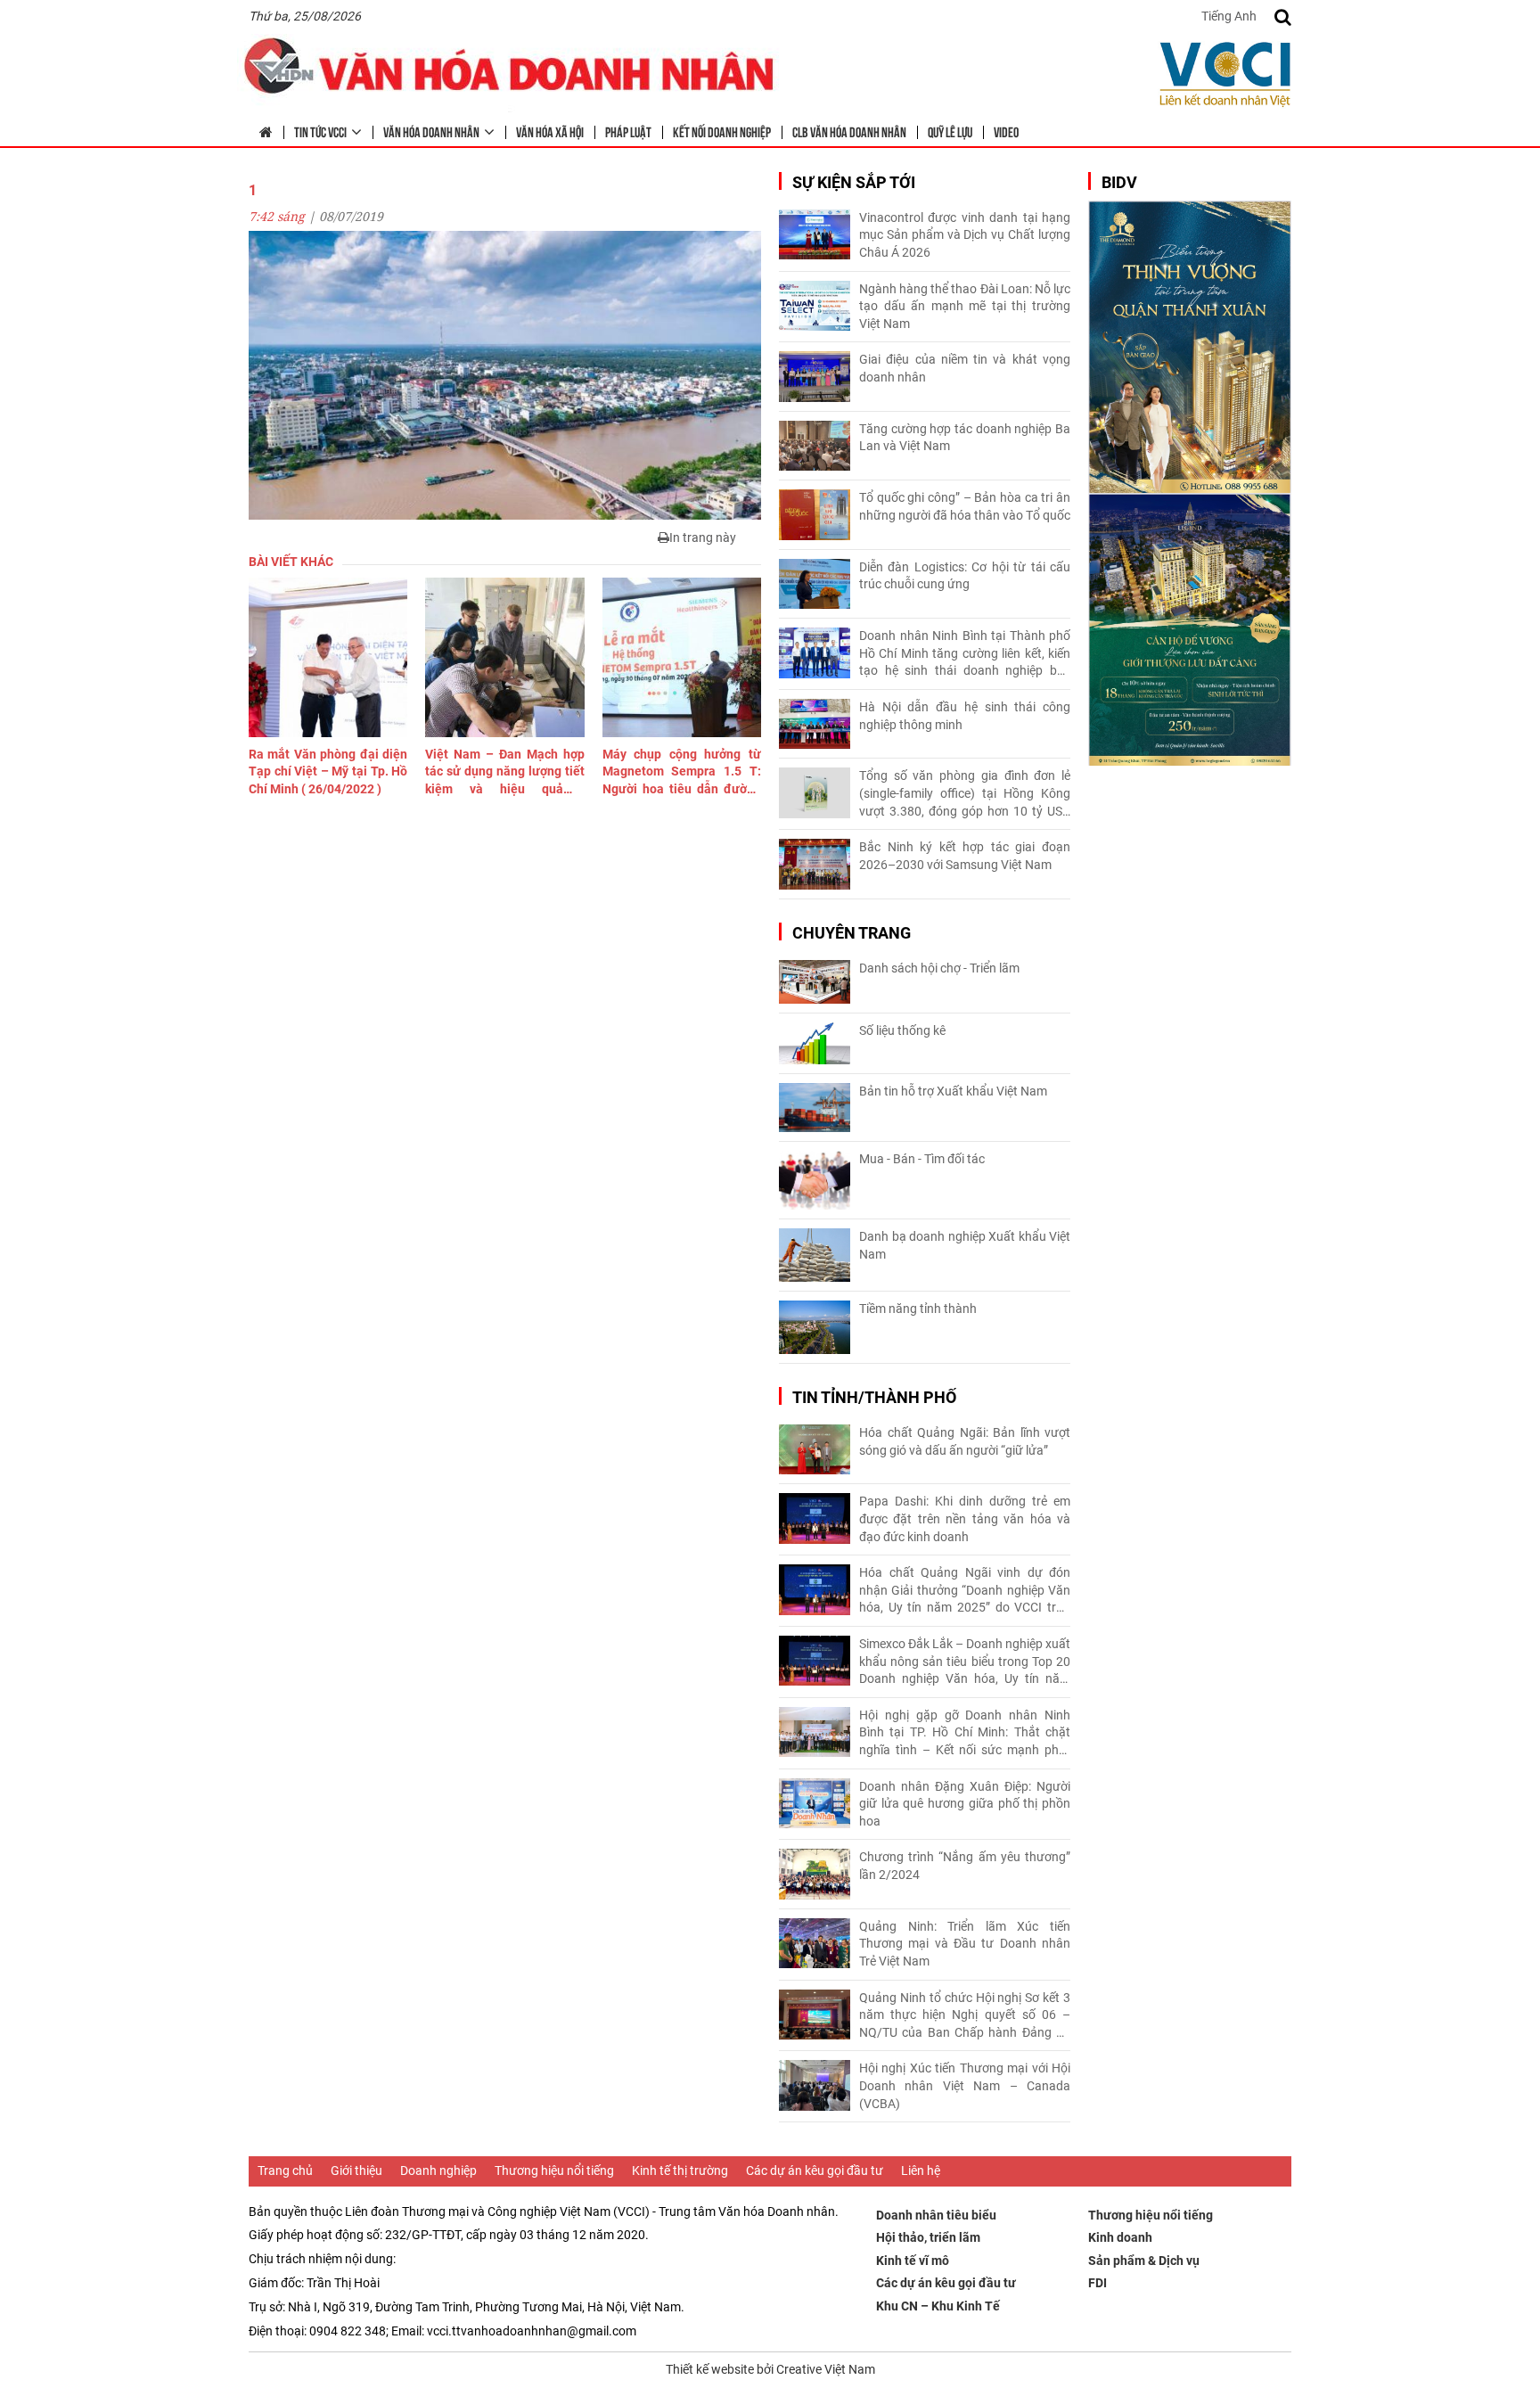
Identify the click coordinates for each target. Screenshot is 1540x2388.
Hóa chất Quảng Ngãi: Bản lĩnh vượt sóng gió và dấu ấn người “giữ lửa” (965, 1441)
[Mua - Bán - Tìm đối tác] (815, 1181)
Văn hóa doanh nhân (431, 131)
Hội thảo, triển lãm (928, 2237)
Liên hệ (921, 2171)
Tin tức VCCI (320, 131)
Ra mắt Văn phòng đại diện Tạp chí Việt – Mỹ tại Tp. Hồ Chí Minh (328, 771)
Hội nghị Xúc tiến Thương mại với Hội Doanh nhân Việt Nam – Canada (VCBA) (965, 2085)
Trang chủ (285, 2171)
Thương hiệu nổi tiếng (554, 2171)
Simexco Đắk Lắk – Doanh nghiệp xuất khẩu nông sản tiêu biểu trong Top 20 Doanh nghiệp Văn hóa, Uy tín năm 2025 (965, 1662)
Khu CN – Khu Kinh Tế (938, 2306)
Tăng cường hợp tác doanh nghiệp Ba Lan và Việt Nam (965, 438)
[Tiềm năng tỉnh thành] (815, 1327)
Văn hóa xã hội (550, 131)
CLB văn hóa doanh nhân (849, 131)
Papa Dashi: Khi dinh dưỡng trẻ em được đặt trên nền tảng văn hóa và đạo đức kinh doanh (965, 1518)
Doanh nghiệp (438, 2171)
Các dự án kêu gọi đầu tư (815, 2171)
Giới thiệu (356, 2171)
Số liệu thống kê (902, 1030)
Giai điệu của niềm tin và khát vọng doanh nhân (965, 368)
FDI (1098, 2283)
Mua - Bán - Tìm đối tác (922, 1159)
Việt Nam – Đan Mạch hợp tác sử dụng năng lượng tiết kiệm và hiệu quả (504, 773)
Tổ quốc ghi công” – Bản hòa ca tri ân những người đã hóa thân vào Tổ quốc (965, 506)
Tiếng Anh (1229, 16)
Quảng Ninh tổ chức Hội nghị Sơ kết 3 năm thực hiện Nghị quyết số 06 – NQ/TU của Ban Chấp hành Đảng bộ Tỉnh (965, 2016)
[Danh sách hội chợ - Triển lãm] (815, 982)
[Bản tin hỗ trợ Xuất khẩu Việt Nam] (815, 1108)
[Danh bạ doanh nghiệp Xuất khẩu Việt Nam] (815, 1255)
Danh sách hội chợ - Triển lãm (939, 968)
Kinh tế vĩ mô (913, 2261)
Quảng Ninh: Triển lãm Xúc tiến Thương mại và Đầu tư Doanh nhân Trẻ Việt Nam (965, 1944)
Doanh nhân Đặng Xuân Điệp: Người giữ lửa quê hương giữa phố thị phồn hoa (965, 1804)
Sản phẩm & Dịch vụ (1144, 2261)
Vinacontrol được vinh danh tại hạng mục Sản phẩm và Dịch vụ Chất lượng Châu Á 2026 (965, 235)
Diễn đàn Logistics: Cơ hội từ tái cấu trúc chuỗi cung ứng (965, 576)
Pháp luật (628, 131)
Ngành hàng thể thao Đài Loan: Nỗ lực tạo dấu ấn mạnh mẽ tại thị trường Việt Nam (965, 306)
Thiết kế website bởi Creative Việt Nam (770, 2369)
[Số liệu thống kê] (815, 1043)
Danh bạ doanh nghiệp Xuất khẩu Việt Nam (965, 1245)
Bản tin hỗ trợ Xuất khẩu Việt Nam (953, 1091)
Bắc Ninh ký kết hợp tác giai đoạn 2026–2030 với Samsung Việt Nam (965, 856)
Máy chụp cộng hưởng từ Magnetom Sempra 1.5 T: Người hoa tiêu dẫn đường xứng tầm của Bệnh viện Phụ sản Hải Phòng (682, 773)
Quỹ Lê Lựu (950, 131)
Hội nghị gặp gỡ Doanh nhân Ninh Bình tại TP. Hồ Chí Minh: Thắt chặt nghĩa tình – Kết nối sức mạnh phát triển (965, 1734)
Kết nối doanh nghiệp (722, 131)
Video (1006, 131)
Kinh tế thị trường (680, 2171)
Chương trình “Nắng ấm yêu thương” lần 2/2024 (965, 1866)
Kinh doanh (1120, 2237)
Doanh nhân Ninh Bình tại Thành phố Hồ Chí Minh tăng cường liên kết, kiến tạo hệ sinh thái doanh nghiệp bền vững (965, 654)
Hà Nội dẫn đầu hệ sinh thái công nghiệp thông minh (965, 716)
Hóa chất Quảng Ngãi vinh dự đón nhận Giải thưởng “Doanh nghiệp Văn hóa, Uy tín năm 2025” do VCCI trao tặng (965, 1591)
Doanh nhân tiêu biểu (936, 2215)
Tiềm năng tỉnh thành (918, 1309)
